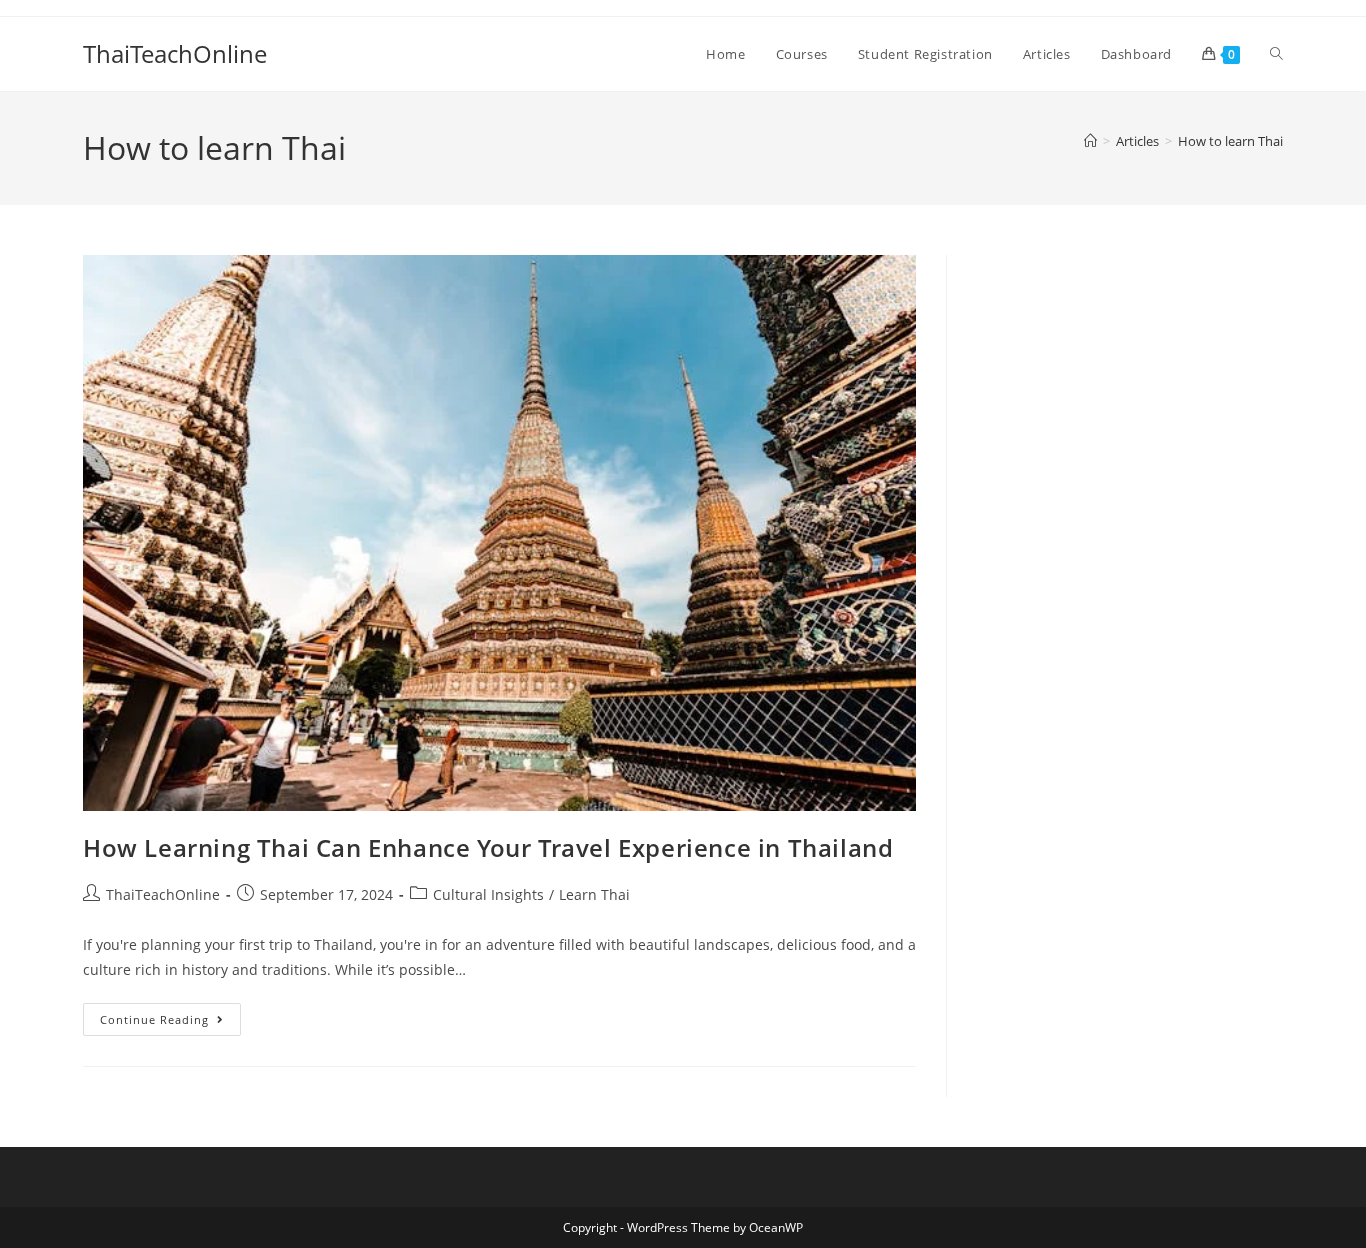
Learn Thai (594, 894)
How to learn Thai (1230, 141)
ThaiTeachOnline (175, 53)
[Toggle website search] (1276, 54)
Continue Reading (170, 1015)
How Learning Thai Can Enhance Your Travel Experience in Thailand (488, 847)
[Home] (1090, 141)
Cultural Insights (488, 894)
